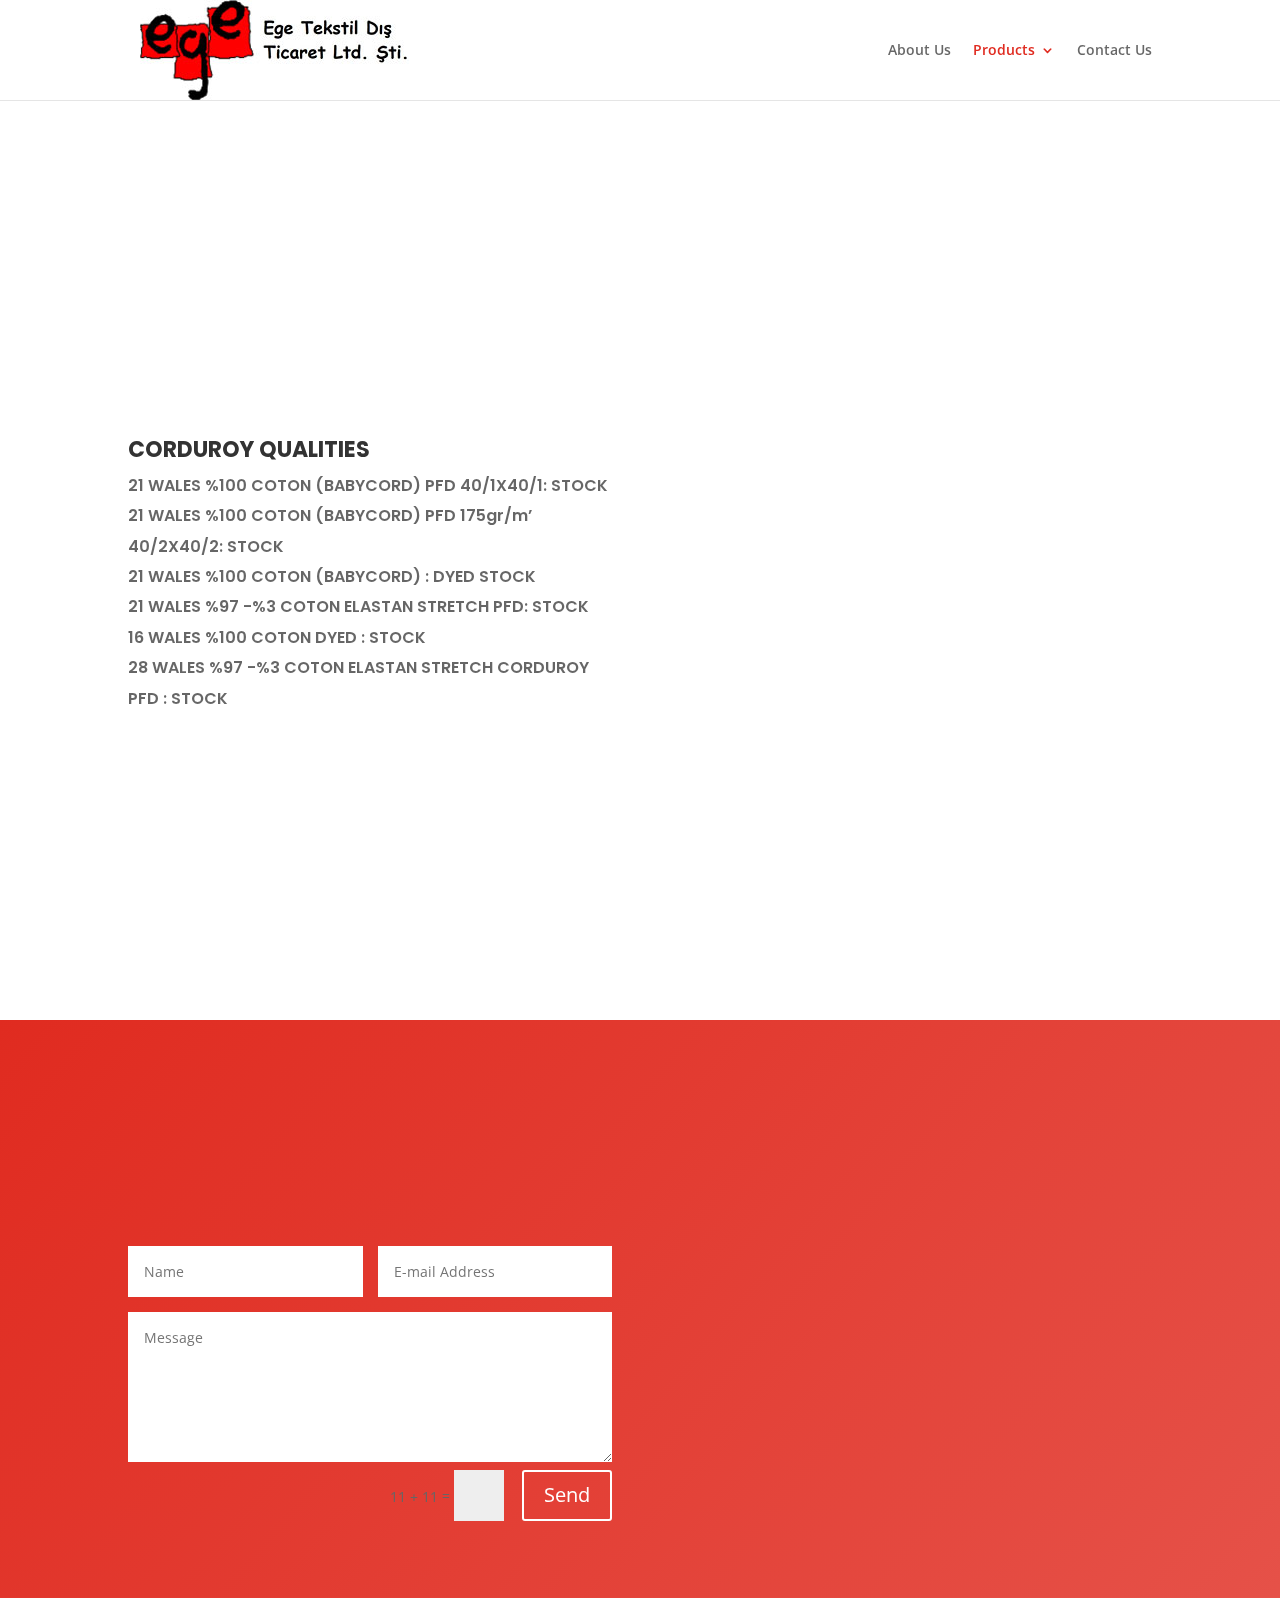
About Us (919, 51)
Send (567, 1494)
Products (1004, 51)
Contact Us (1114, 51)
